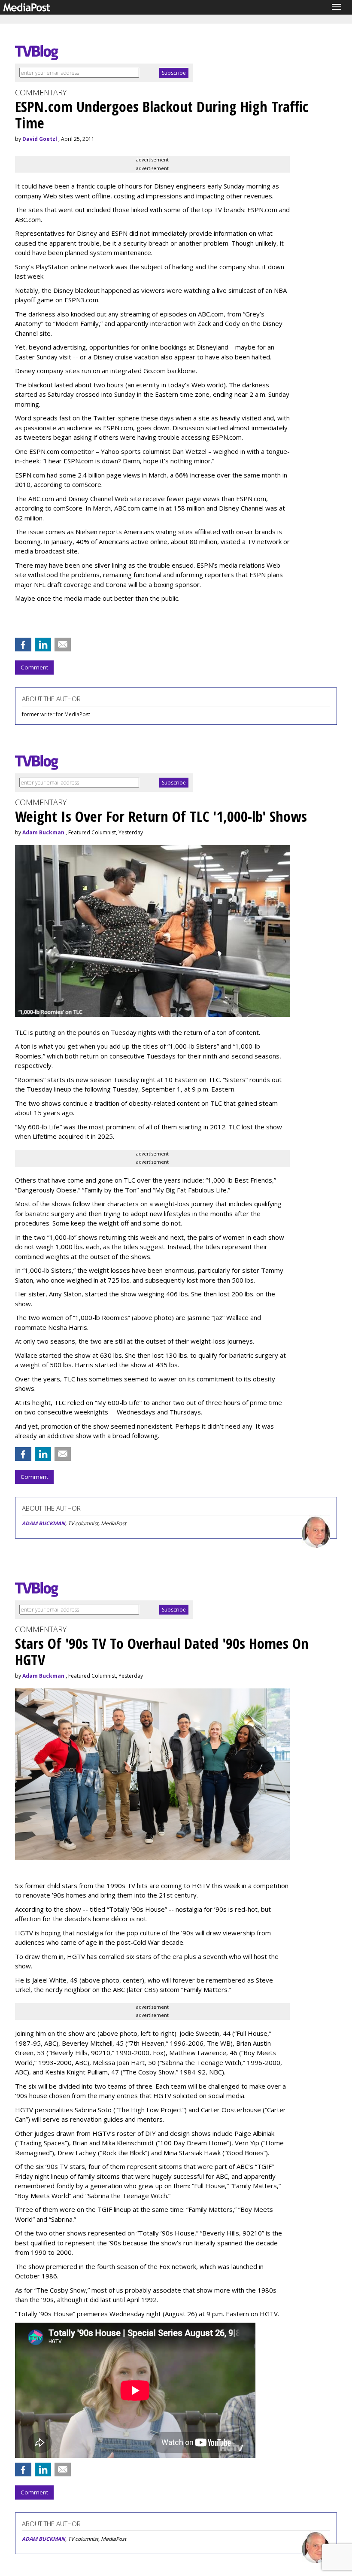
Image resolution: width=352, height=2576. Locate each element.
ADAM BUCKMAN (44, 1523)
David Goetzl (40, 139)
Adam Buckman (43, 832)
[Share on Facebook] (23, 645)
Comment (34, 667)
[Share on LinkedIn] (43, 645)
